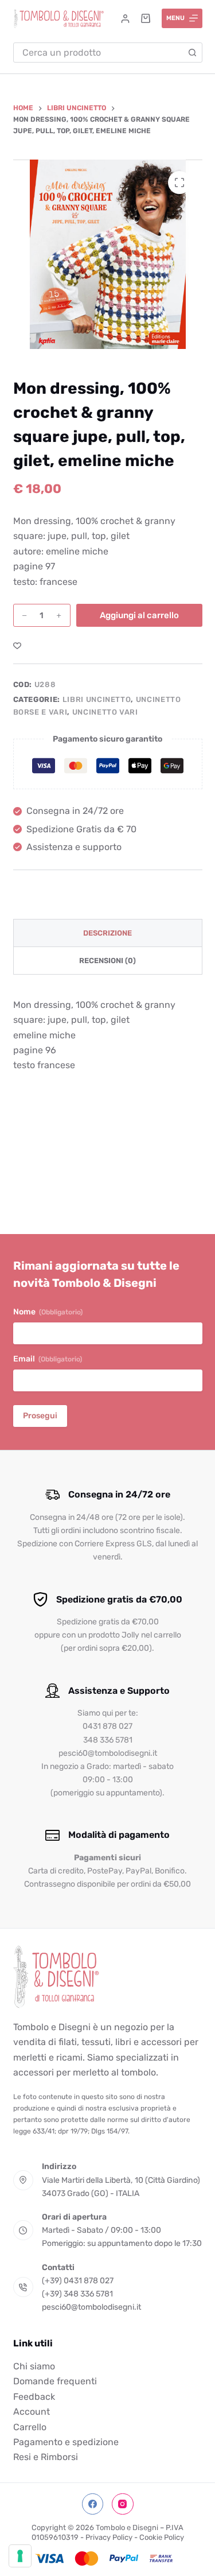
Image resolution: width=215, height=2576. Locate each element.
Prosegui (40, 1416)
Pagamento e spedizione (66, 2442)
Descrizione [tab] (107, 933)
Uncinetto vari (105, 712)
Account (32, 2412)
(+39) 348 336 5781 (77, 2294)
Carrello (30, 2427)
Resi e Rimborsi (46, 2457)
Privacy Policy (109, 2537)
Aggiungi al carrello (139, 615)
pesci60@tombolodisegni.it (91, 2307)
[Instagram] (123, 2504)
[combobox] (98, 53)
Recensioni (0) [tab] (107, 961)
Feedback (34, 2397)
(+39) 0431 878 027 (78, 2281)
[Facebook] (93, 2504)
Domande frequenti (55, 2381)
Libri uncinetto (97, 699)
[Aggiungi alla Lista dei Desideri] (17, 645)
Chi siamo (34, 2366)
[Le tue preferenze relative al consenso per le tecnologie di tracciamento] (20, 2556)
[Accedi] (125, 19)
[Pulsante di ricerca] (192, 53)
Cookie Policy (162, 2537)
